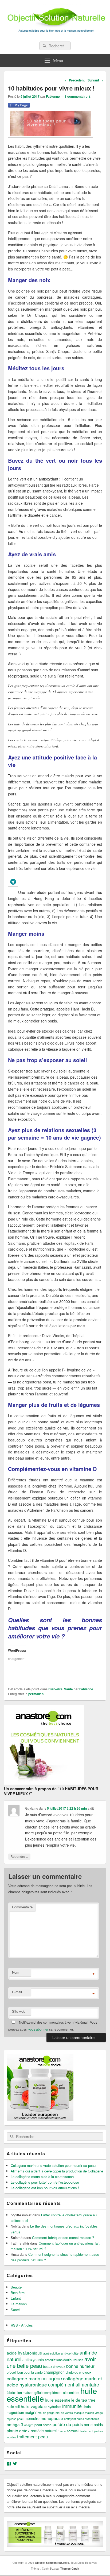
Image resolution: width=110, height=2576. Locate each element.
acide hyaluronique (24, 2353)
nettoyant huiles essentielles (82, 2419)
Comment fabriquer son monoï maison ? (63, 2238)
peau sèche (43, 2425)
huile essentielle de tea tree (70, 2400)
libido (87, 2407)
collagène (52, 2378)
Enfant (16, 2298)
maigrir (31, 2412)
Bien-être (55, 1689)
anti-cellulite (70, 2353)
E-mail (17, 1992)
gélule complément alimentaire (57, 2393)
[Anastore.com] (44, 1783)
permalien (36, 1694)
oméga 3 (15, 2424)
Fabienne (53, 96)
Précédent (75, 80)
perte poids (93, 2425)
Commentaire (22, 1907)
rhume (62, 2431)
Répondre (19, 1856)
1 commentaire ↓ (78, 96)
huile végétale (34, 2406)
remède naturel (44, 2431)
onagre (29, 2425)
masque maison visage (88, 2413)
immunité (72, 2406)
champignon (54, 2372)
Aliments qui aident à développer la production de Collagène (57, 2171)
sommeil (73, 2431)
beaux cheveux (54, 2367)
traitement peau (32, 2437)
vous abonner (38, 2029)
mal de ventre (64, 2413)
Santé (68, 1689)
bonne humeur (80, 2366)
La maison (19, 2304)
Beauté (16, 2287)
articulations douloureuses (64, 2360)
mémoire (32, 2418)
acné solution (52, 2353)
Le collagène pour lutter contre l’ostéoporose (45, 2182)
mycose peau (15, 2419)
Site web (19, 2011)
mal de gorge (46, 2413)
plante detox (18, 2430)
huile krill (13, 2407)
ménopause (52, 2418)
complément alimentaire (74, 2384)
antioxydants (33, 2360)
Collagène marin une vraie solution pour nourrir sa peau (53, 2165)
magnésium (15, 2413)
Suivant (95, 80)
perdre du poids (68, 2424)
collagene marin (23, 2378)
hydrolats (54, 2407)
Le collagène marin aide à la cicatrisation (42, 2177)
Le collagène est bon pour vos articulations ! (45, 2188)
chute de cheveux (78, 2372)
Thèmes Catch (70, 2569)
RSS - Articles (22, 2325)
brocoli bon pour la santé (25, 2372)
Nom (16, 1972)
